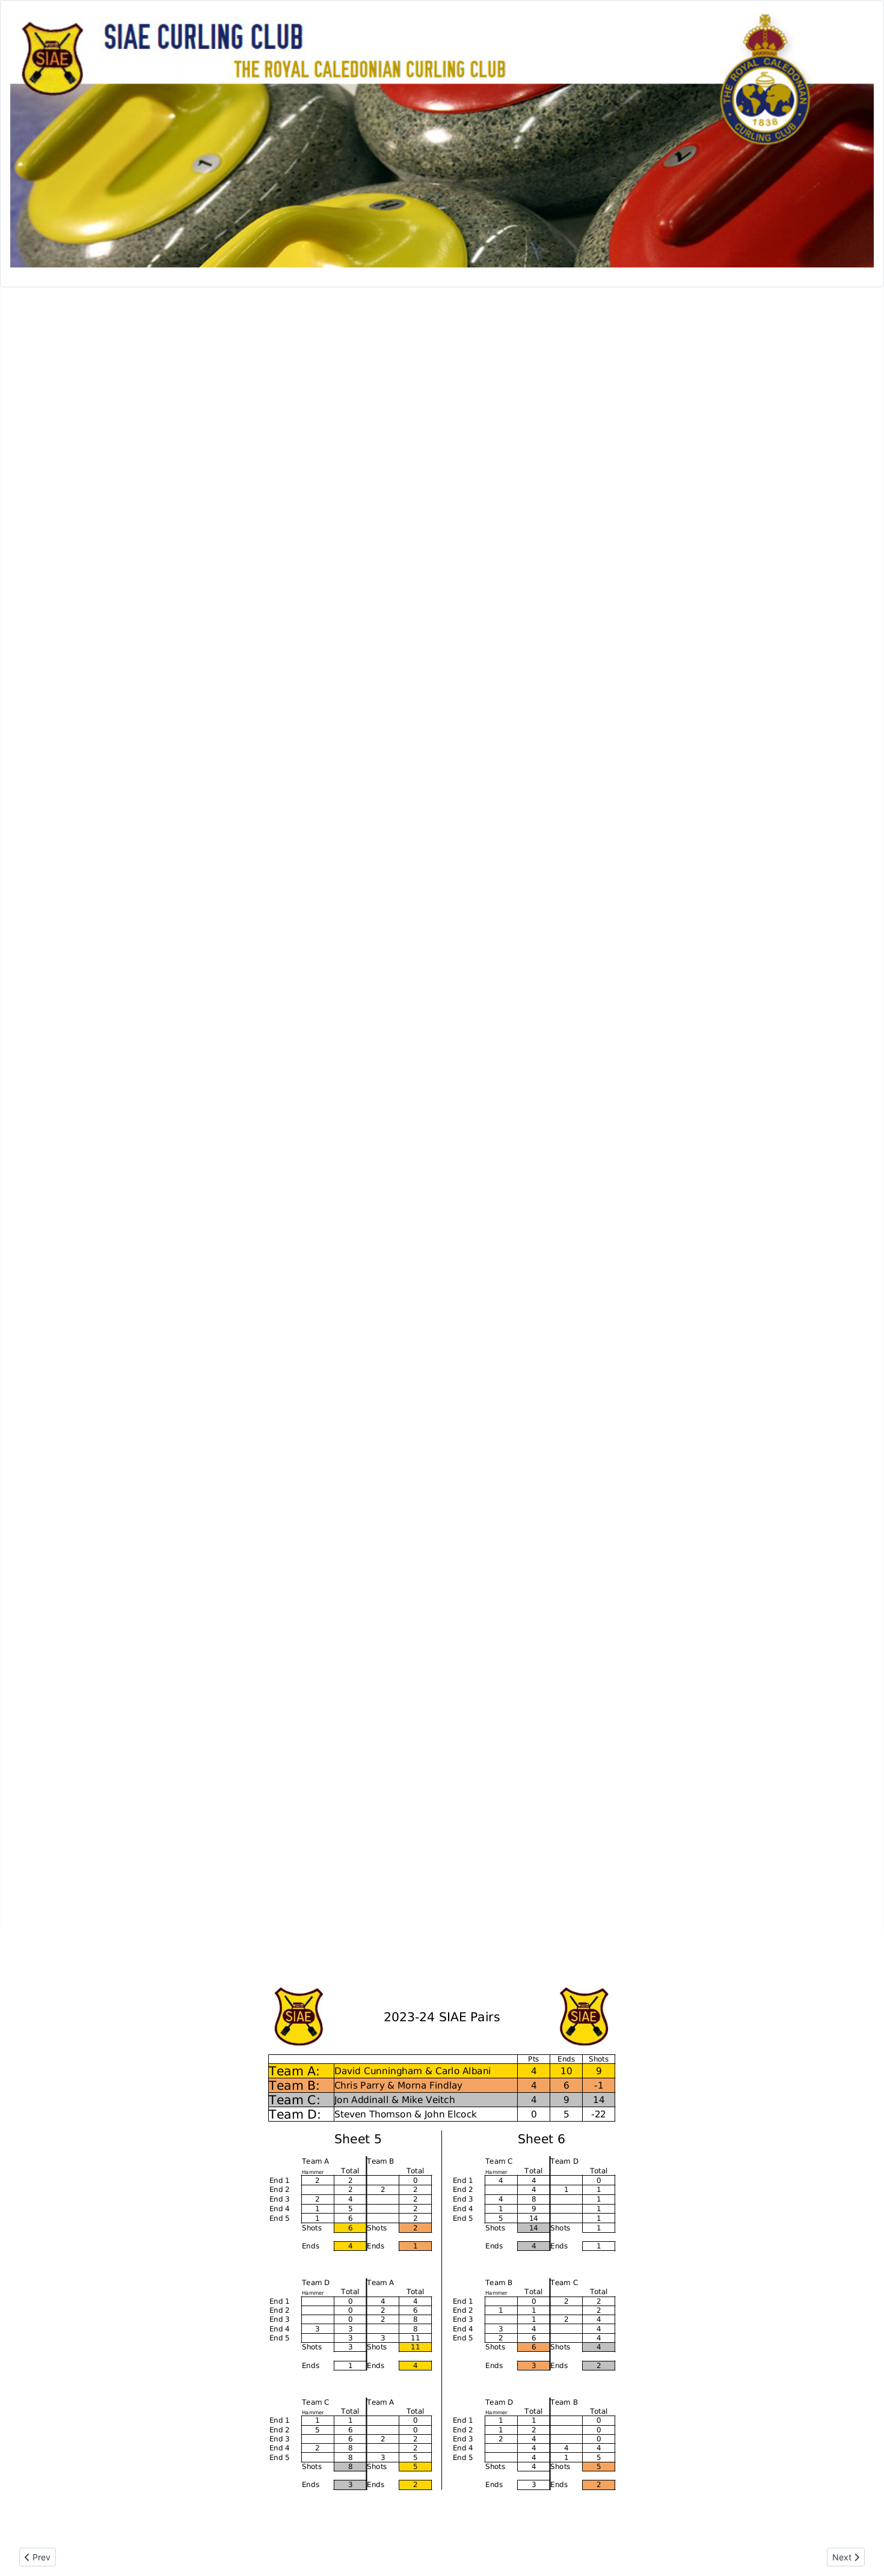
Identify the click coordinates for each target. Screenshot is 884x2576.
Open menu (26, 299)
